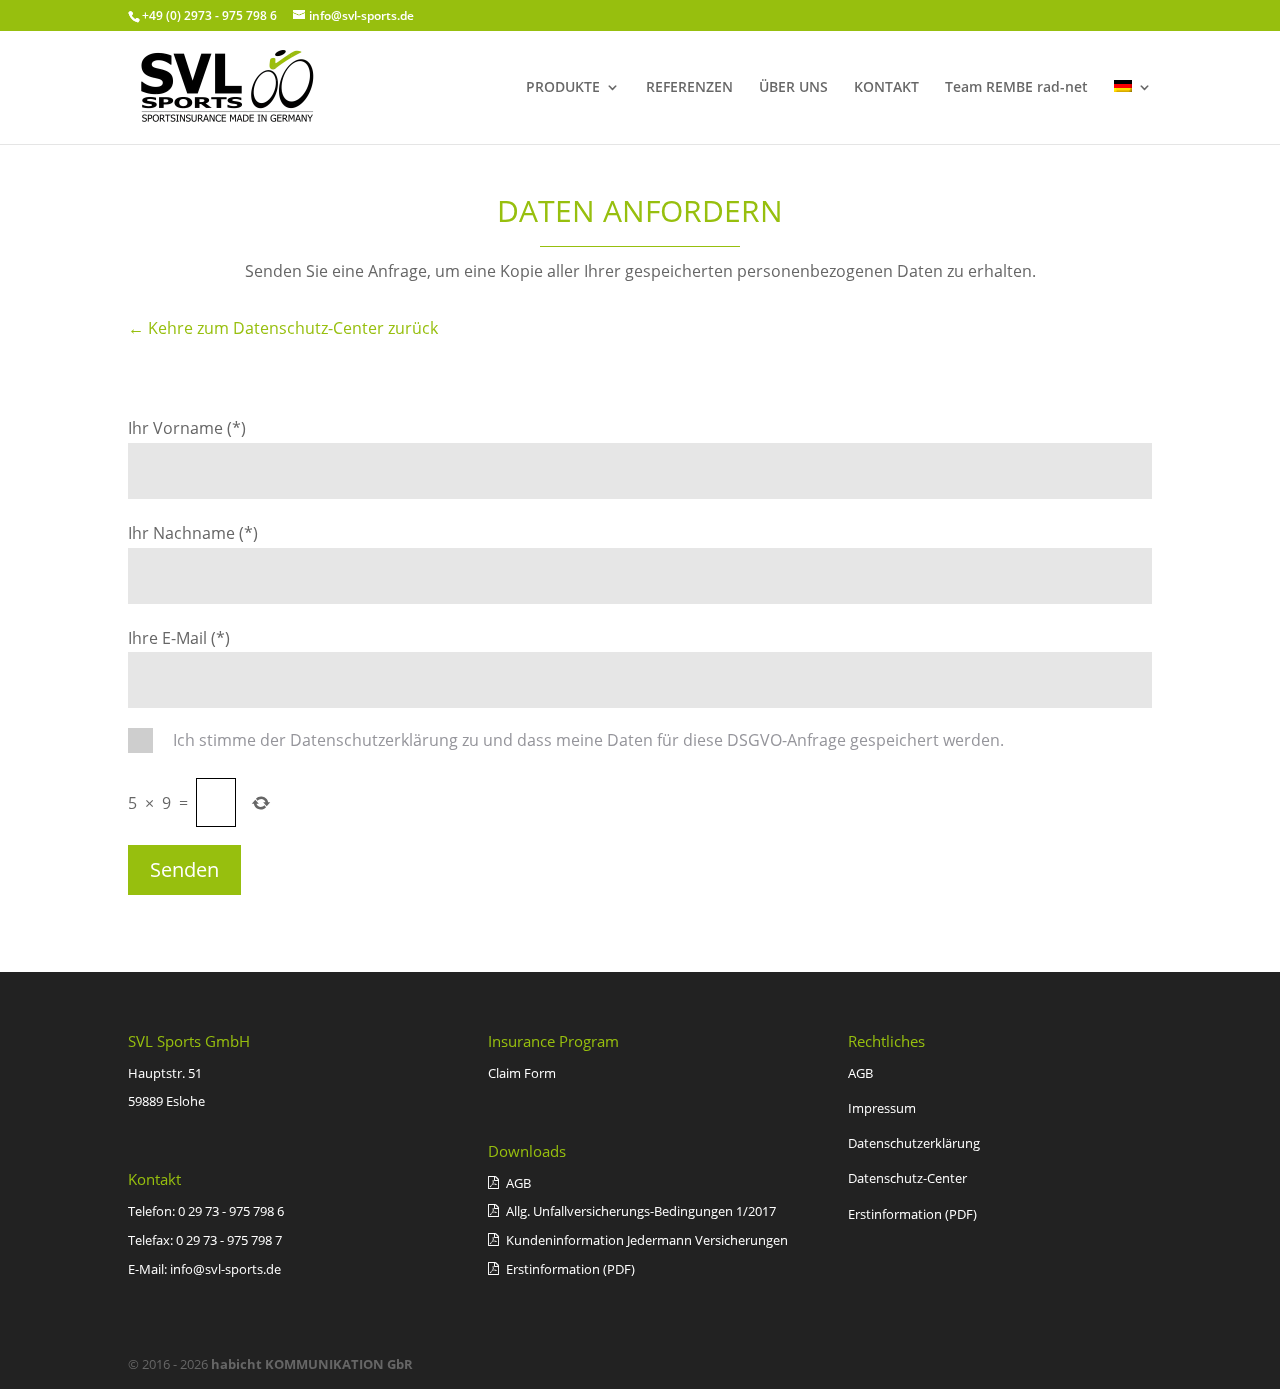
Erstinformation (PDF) (912, 1214)
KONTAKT (886, 88)
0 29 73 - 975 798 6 (231, 1211)
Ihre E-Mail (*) (179, 638)
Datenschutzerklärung (914, 1143)
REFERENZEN (689, 88)
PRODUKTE (563, 88)
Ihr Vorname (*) (187, 428)
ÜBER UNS (793, 88)
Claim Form (522, 1073)
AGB (860, 1073)
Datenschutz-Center (907, 1178)
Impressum (882, 1108)
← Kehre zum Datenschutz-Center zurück (283, 328)
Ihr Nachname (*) (193, 533)
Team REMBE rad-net (1016, 88)
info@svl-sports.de (225, 1269)
